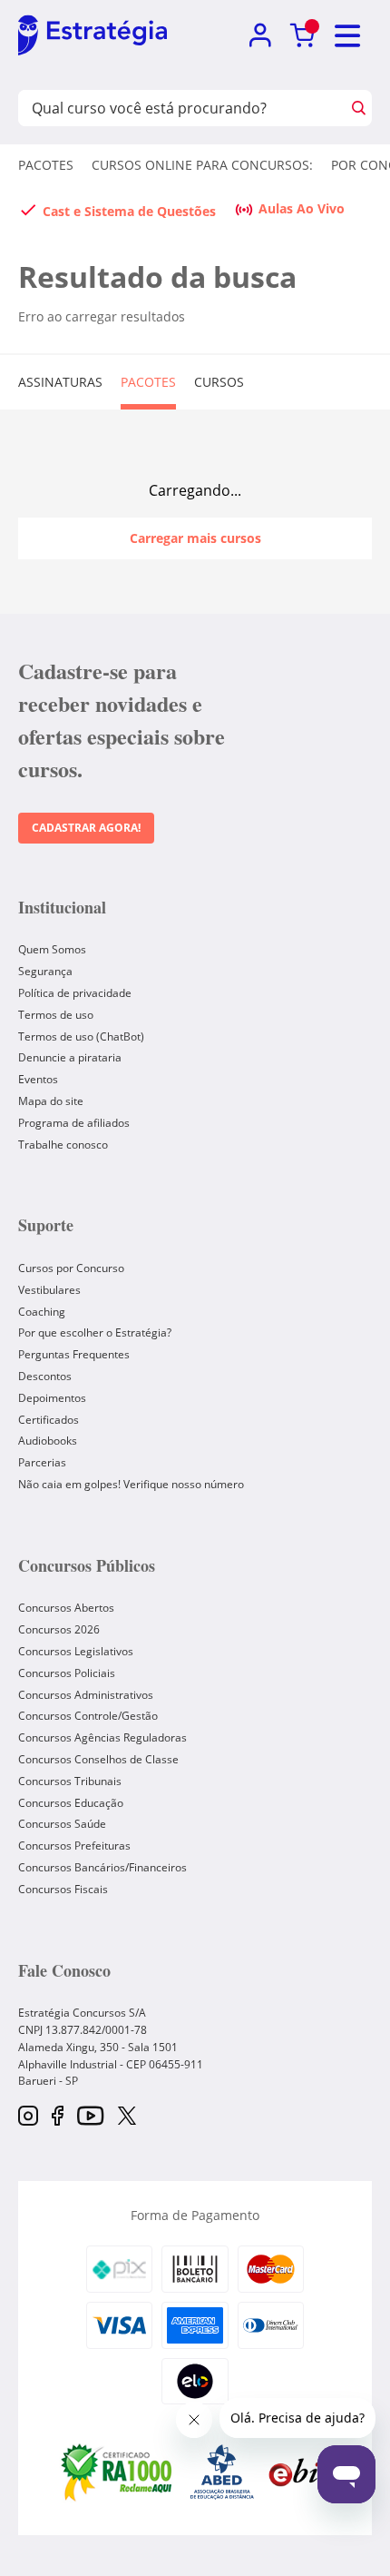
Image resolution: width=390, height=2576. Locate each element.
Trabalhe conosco (63, 1145)
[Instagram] (28, 2117)
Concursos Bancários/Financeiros (102, 1867)
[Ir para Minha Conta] (260, 36)
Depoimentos (52, 1398)
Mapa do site (51, 1101)
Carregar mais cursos (195, 538)
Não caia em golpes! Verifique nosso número (131, 1484)
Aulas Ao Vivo (302, 208)
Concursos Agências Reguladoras (102, 1737)
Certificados (49, 1420)
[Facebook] (58, 2117)
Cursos (219, 382)
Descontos (45, 1376)
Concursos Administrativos (86, 1695)
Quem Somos (52, 949)
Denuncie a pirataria (70, 1057)
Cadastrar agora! (86, 828)
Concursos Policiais (67, 1673)
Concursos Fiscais (63, 1889)
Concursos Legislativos (76, 1651)
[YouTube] (90, 2117)
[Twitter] (127, 2117)
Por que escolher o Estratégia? (95, 1332)
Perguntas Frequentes (74, 1354)
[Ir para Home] (93, 36)
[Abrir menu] (348, 36)
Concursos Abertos (66, 1608)
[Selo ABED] (222, 2472)
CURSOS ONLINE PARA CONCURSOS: (202, 165)
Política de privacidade (75, 993)
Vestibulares (49, 1290)
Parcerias (42, 1462)
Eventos (38, 1079)
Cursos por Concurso (71, 1268)
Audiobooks (48, 1441)
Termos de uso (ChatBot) (81, 1036)
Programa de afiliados (74, 1123)
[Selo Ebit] (299, 2472)
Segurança (45, 971)
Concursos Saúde (62, 1824)
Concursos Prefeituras (74, 1846)
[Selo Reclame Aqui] (118, 2472)
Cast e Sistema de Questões (129, 211)
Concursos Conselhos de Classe (98, 1759)
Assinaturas (60, 382)
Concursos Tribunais (70, 1781)
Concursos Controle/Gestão (88, 1716)
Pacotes (46, 165)
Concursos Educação (71, 1803)
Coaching (42, 1312)
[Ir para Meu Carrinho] (302, 36)
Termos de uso (56, 1015)
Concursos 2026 (59, 1629)
